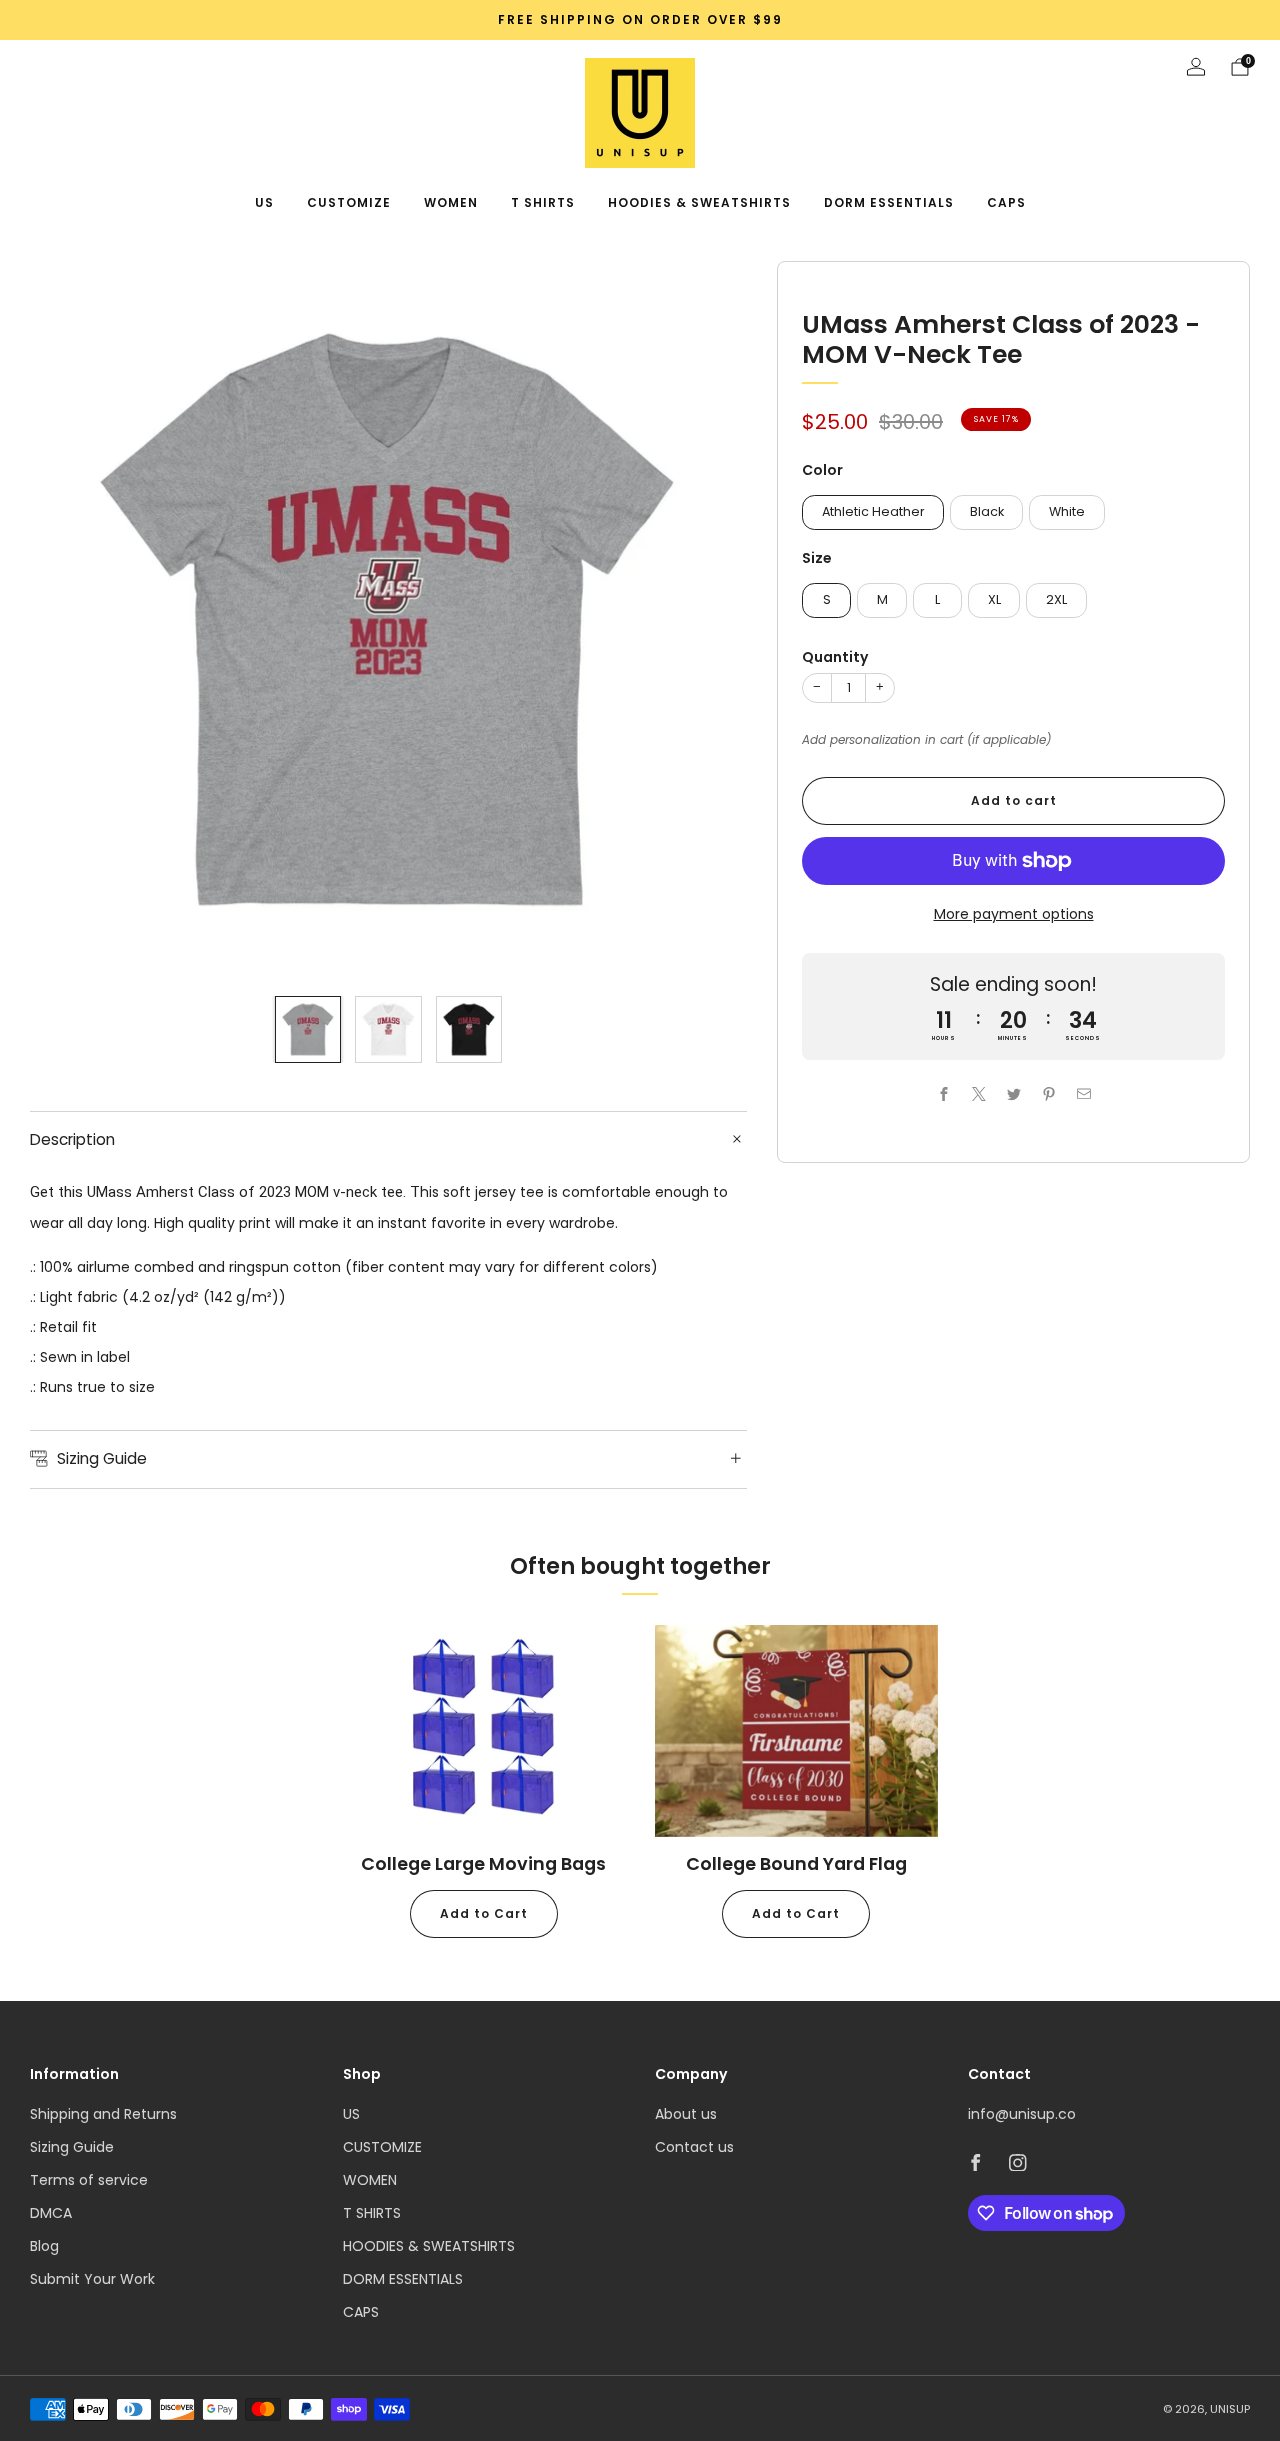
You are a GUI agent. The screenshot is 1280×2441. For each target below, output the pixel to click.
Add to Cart (484, 1913)
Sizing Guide (72, 2147)
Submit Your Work (92, 2279)
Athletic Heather (873, 511)
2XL (1056, 599)
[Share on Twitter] (1013, 1094)
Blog (44, 2246)
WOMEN (451, 202)
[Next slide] (708, 620)
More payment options (1014, 914)
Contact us (694, 2147)
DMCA (51, 2213)
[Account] (1196, 67)
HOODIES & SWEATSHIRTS (699, 202)
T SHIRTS (543, 202)
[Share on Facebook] (943, 1094)
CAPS (1006, 202)
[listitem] (640, 20)
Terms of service (89, 2180)
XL (994, 599)
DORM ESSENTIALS (889, 202)
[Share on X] (978, 1094)
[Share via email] (1083, 1094)
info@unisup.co (1022, 2114)
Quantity (835, 657)
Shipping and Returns (103, 2114)
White (1067, 511)
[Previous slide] (69, 620)
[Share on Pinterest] (1048, 1094)
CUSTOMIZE (349, 202)
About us (686, 2114)
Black (987, 511)
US (264, 202)
